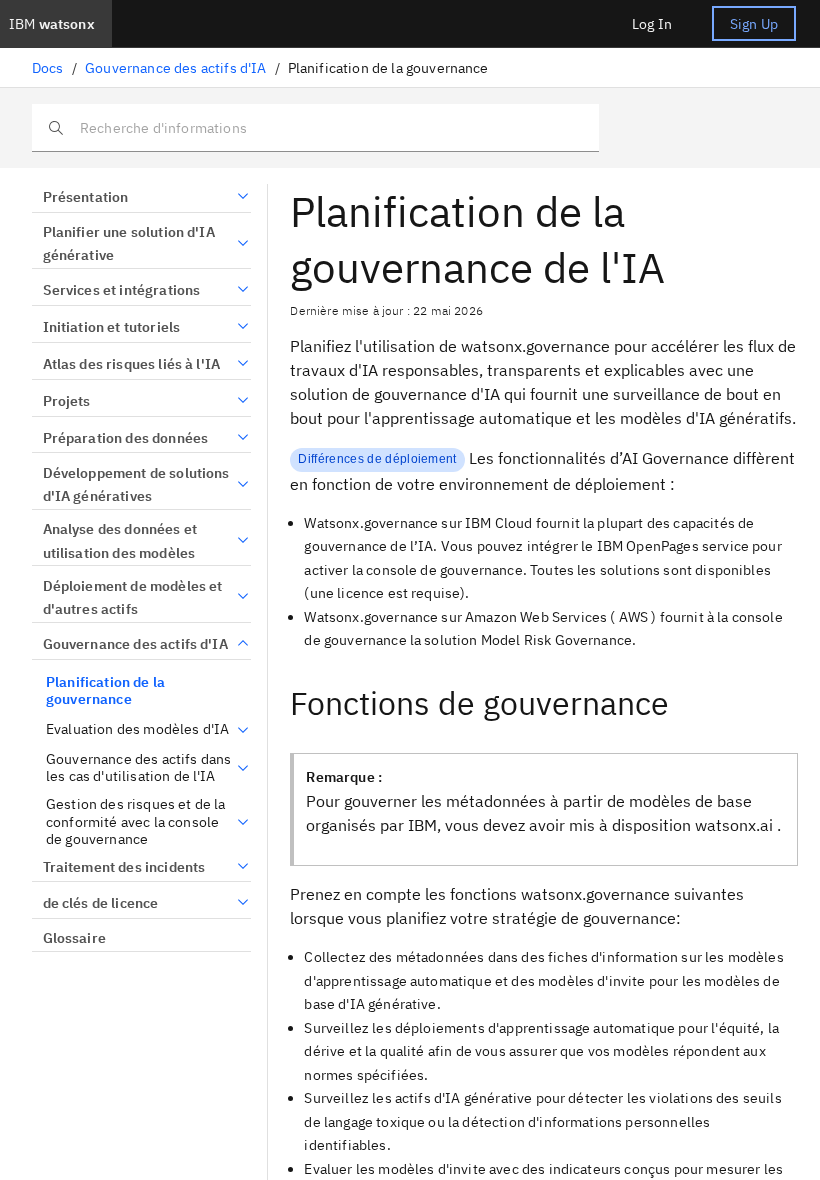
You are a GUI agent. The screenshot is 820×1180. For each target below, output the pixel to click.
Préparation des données (125, 438)
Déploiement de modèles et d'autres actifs (133, 598)
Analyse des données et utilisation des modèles (120, 541)
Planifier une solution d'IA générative (129, 244)
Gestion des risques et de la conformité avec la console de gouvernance (135, 822)
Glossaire (74, 938)
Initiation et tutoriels (111, 327)
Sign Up (754, 24)
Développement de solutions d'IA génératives (136, 485)
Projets (67, 401)
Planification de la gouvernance (105, 691)
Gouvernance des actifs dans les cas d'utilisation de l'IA (138, 768)
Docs (48, 68)
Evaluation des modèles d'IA (137, 729)
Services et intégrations (121, 290)
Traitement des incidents (124, 867)
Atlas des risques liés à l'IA (131, 364)
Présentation (85, 197)
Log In (652, 24)
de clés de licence (100, 903)
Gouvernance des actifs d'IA (175, 68)
